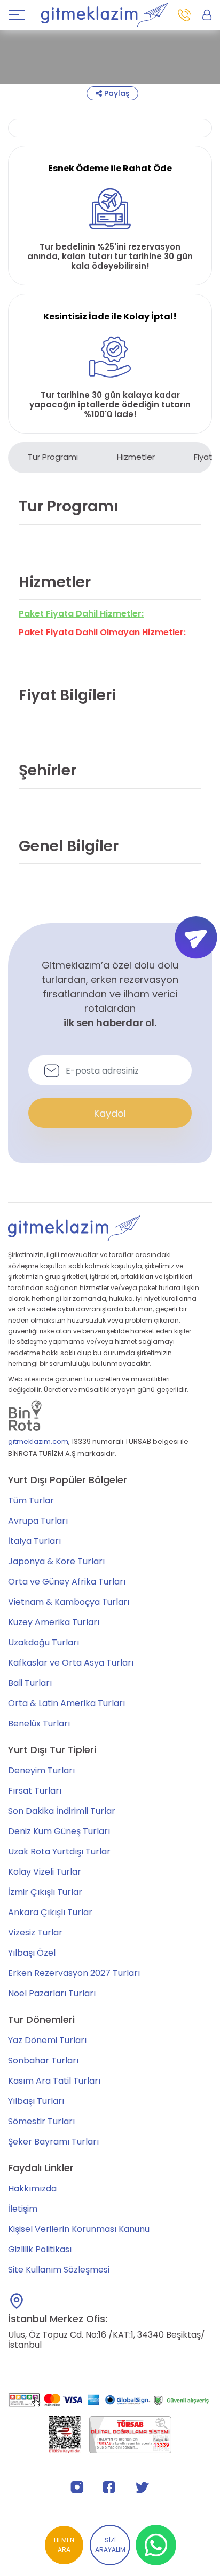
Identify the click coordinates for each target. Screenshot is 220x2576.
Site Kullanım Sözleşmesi (59, 2270)
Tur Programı (53, 457)
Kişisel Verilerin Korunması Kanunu (79, 2229)
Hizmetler (136, 457)
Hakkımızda (32, 2189)
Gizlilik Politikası (40, 2249)
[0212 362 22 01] (184, 15)
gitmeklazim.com (38, 1441)
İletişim (23, 2209)
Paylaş (116, 93)
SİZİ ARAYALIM (110, 2545)
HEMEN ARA (64, 2545)
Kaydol (110, 1113)
